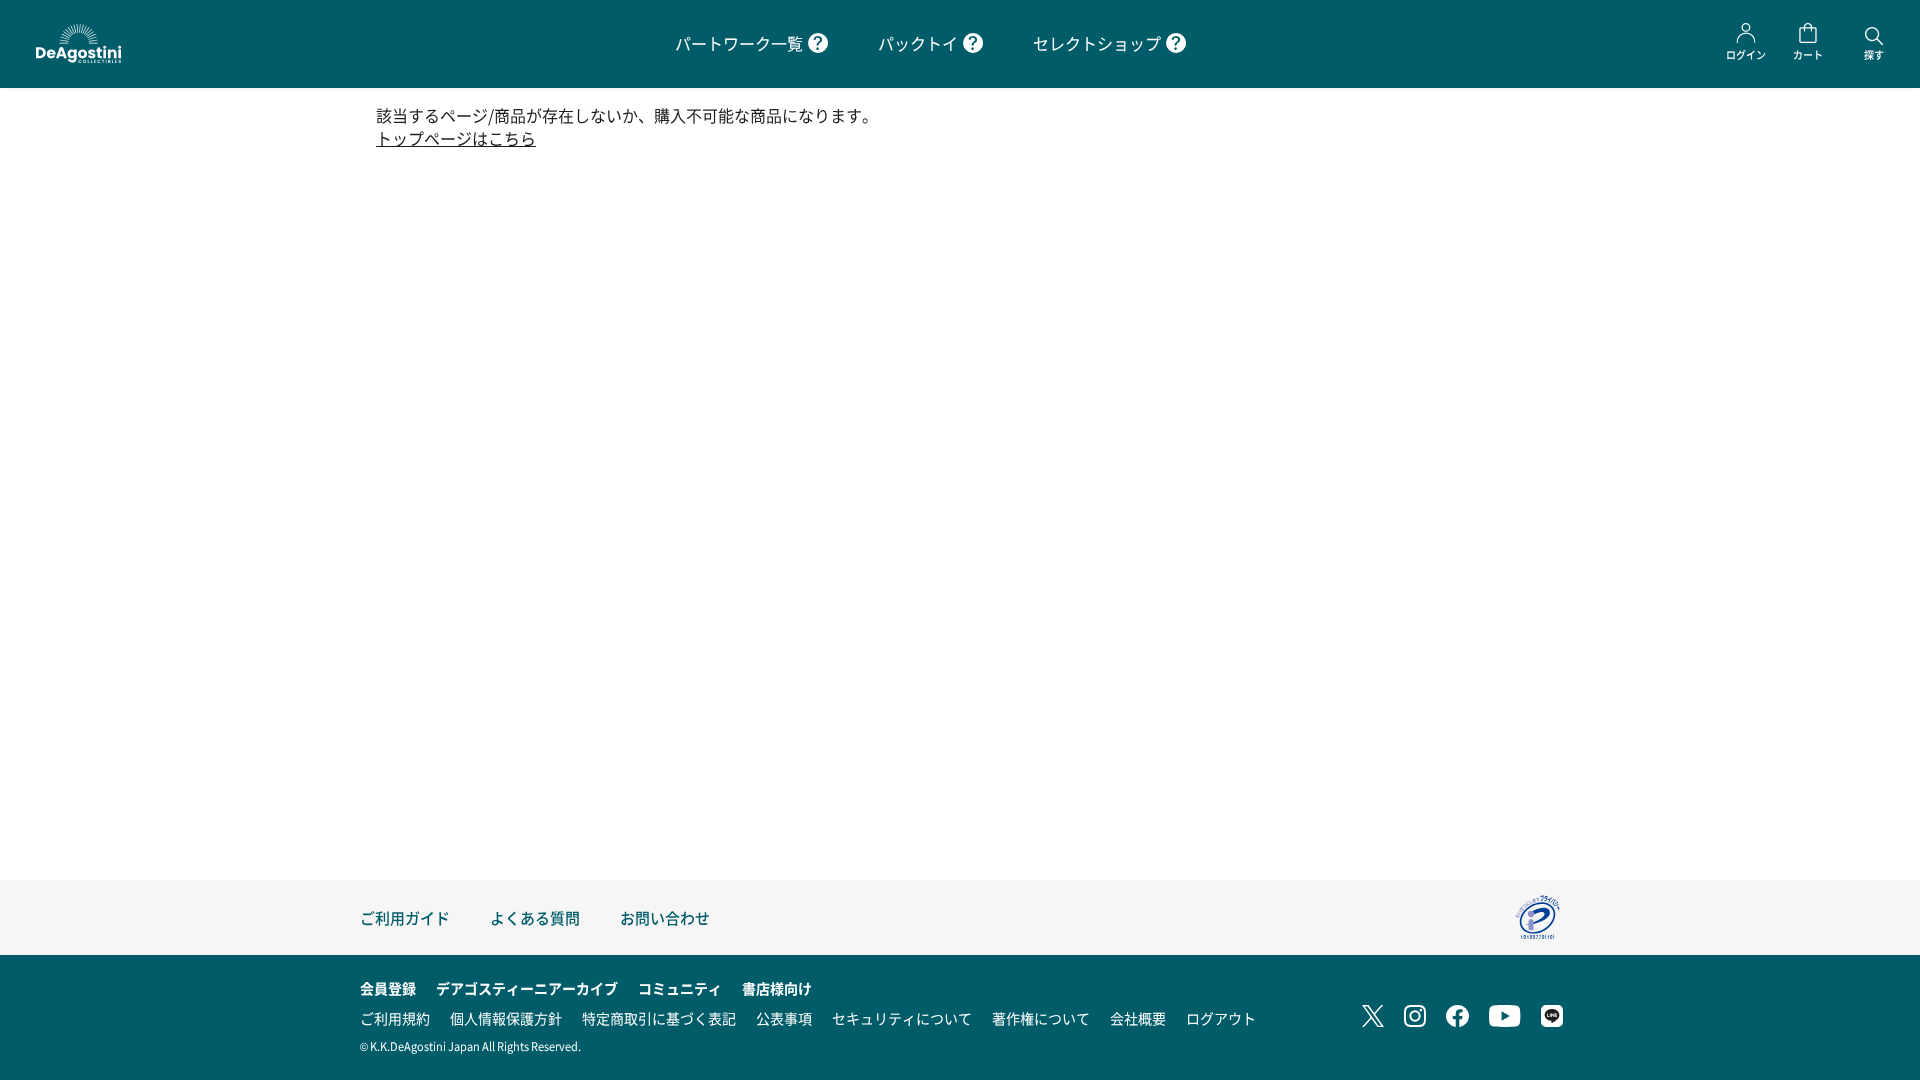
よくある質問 (535, 917)
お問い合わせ (665, 917)
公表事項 (784, 1018)
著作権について (1041, 1018)
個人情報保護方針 (506, 1018)
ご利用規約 (395, 1018)
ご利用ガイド (405, 917)
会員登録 (388, 988)
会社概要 (1138, 1018)
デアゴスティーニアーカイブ (527, 988)
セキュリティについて (902, 1018)
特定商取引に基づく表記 (659, 1018)
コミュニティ (680, 988)
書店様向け (777, 988)
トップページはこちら (456, 138)
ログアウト (1221, 1018)
